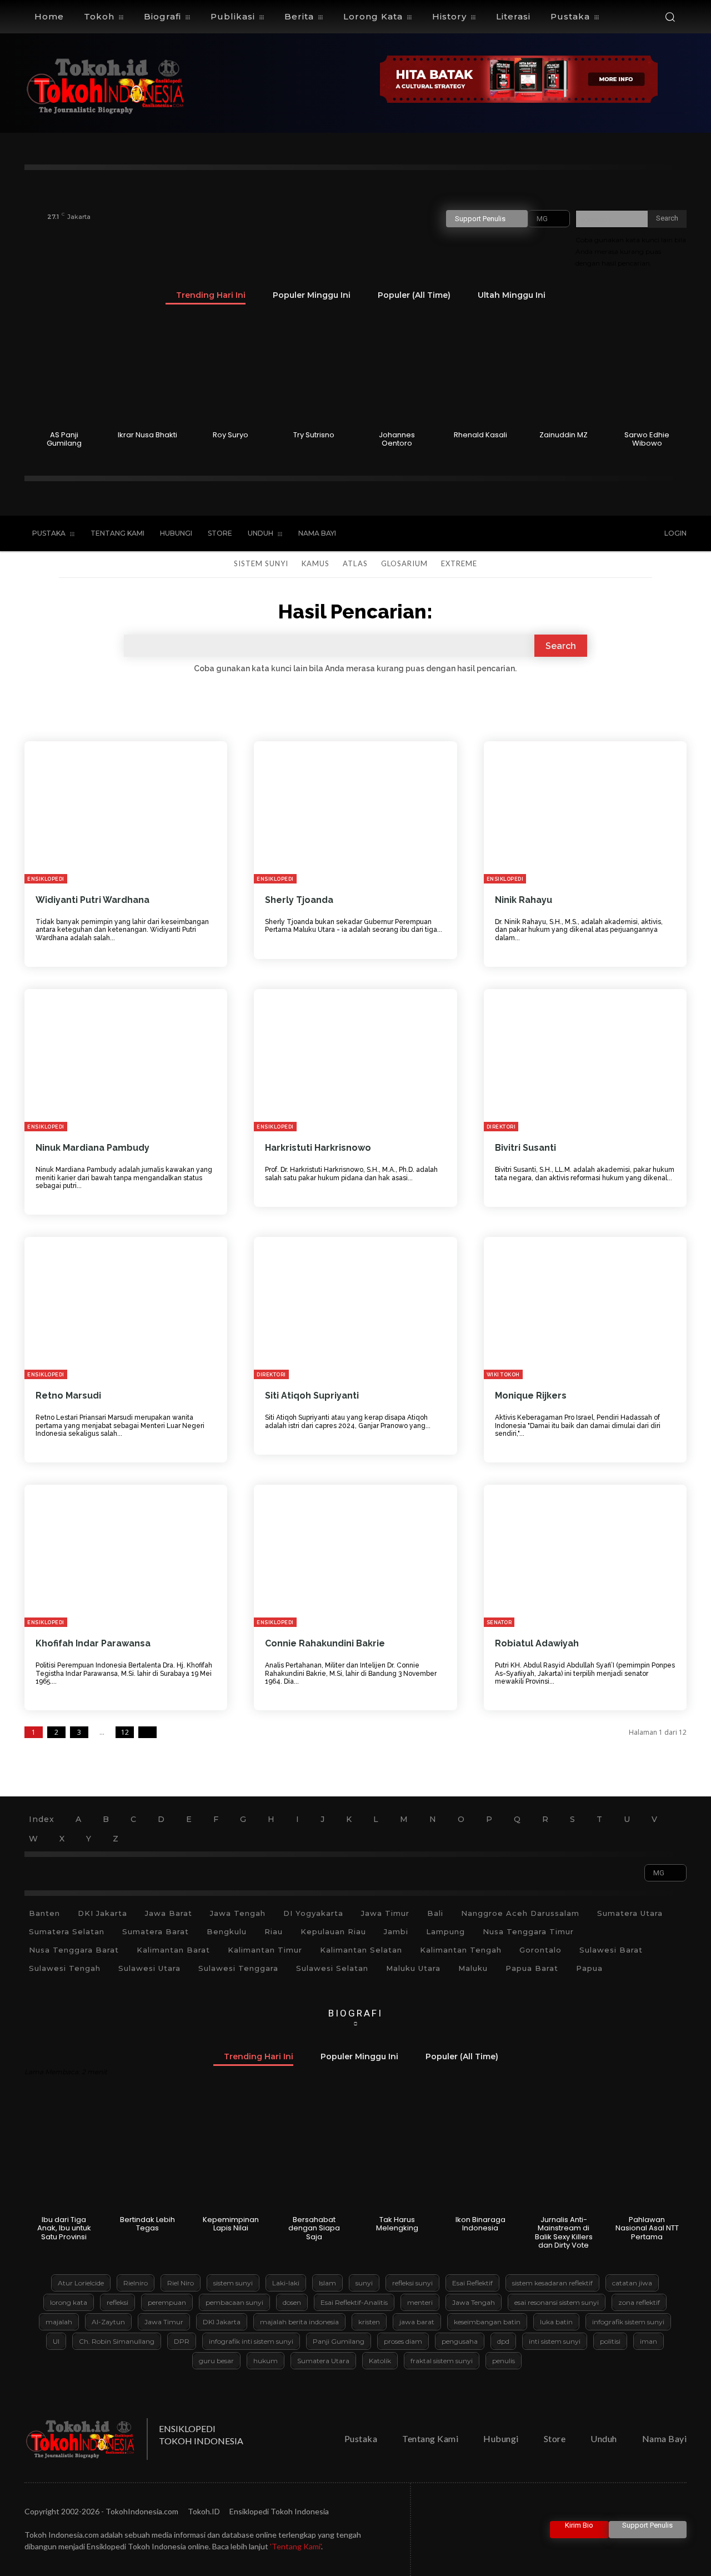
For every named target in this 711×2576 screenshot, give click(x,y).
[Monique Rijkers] (585, 1308)
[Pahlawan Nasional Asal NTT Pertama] (647, 2155)
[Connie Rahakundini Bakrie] (355, 1556)
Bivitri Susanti (525, 1148)
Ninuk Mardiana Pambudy (92, 1148)
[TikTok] (555, 534)
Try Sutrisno (314, 435)
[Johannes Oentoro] (397, 371)
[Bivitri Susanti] (585, 1060)
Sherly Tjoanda (299, 900)
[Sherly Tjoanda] (355, 812)
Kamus (316, 563)
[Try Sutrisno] (314, 371)
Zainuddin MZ (564, 435)
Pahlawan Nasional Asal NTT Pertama (647, 2228)
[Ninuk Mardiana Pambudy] (126, 1060)
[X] (578, 534)
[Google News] (624, 534)
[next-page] (147, 1732)
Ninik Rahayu (524, 900)
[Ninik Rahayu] (585, 812)
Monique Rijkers (531, 1396)
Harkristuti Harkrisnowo (318, 1148)
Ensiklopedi (46, 879)
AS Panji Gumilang (64, 439)
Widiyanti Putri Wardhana (92, 900)
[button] (670, 17)
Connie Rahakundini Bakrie (325, 1643)
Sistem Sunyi (261, 563)
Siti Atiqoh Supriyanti (312, 1396)
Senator (499, 1623)
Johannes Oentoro (397, 439)
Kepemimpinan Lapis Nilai (231, 2224)
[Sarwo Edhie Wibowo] (647, 371)
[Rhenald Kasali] (480, 371)
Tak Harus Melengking (397, 2224)
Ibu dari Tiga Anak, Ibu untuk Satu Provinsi (64, 2228)
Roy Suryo (231, 435)
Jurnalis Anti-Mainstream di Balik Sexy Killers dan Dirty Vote (564, 2233)
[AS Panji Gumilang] (64, 371)
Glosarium (404, 563)
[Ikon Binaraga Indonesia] (480, 2155)
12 (125, 1732)
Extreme (459, 563)
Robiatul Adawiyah (537, 1643)
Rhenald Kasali (480, 435)
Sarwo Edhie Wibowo (647, 439)
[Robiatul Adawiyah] (585, 1556)
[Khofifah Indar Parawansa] (126, 1556)
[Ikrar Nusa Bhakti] (147, 371)
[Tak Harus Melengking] (397, 2155)
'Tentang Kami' (296, 2546)
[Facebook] (532, 534)
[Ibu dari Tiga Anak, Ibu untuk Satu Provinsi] (64, 2155)
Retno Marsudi (68, 1396)
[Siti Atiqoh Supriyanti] (355, 1308)
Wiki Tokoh (503, 1375)
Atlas (355, 563)
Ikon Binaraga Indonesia (480, 2224)
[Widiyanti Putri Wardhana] (126, 812)
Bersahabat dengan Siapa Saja (314, 2228)
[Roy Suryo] (231, 371)
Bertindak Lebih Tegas (147, 2224)
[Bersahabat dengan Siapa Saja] (314, 2155)
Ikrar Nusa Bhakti (147, 435)
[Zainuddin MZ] (564, 371)
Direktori (501, 1127)
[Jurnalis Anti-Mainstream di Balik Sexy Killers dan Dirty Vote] (564, 2155)
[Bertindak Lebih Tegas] (147, 2155)
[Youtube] (601, 534)
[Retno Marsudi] (126, 1308)
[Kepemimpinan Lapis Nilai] (231, 2155)
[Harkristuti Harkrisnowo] (355, 1060)
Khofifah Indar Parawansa (93, 1643)
